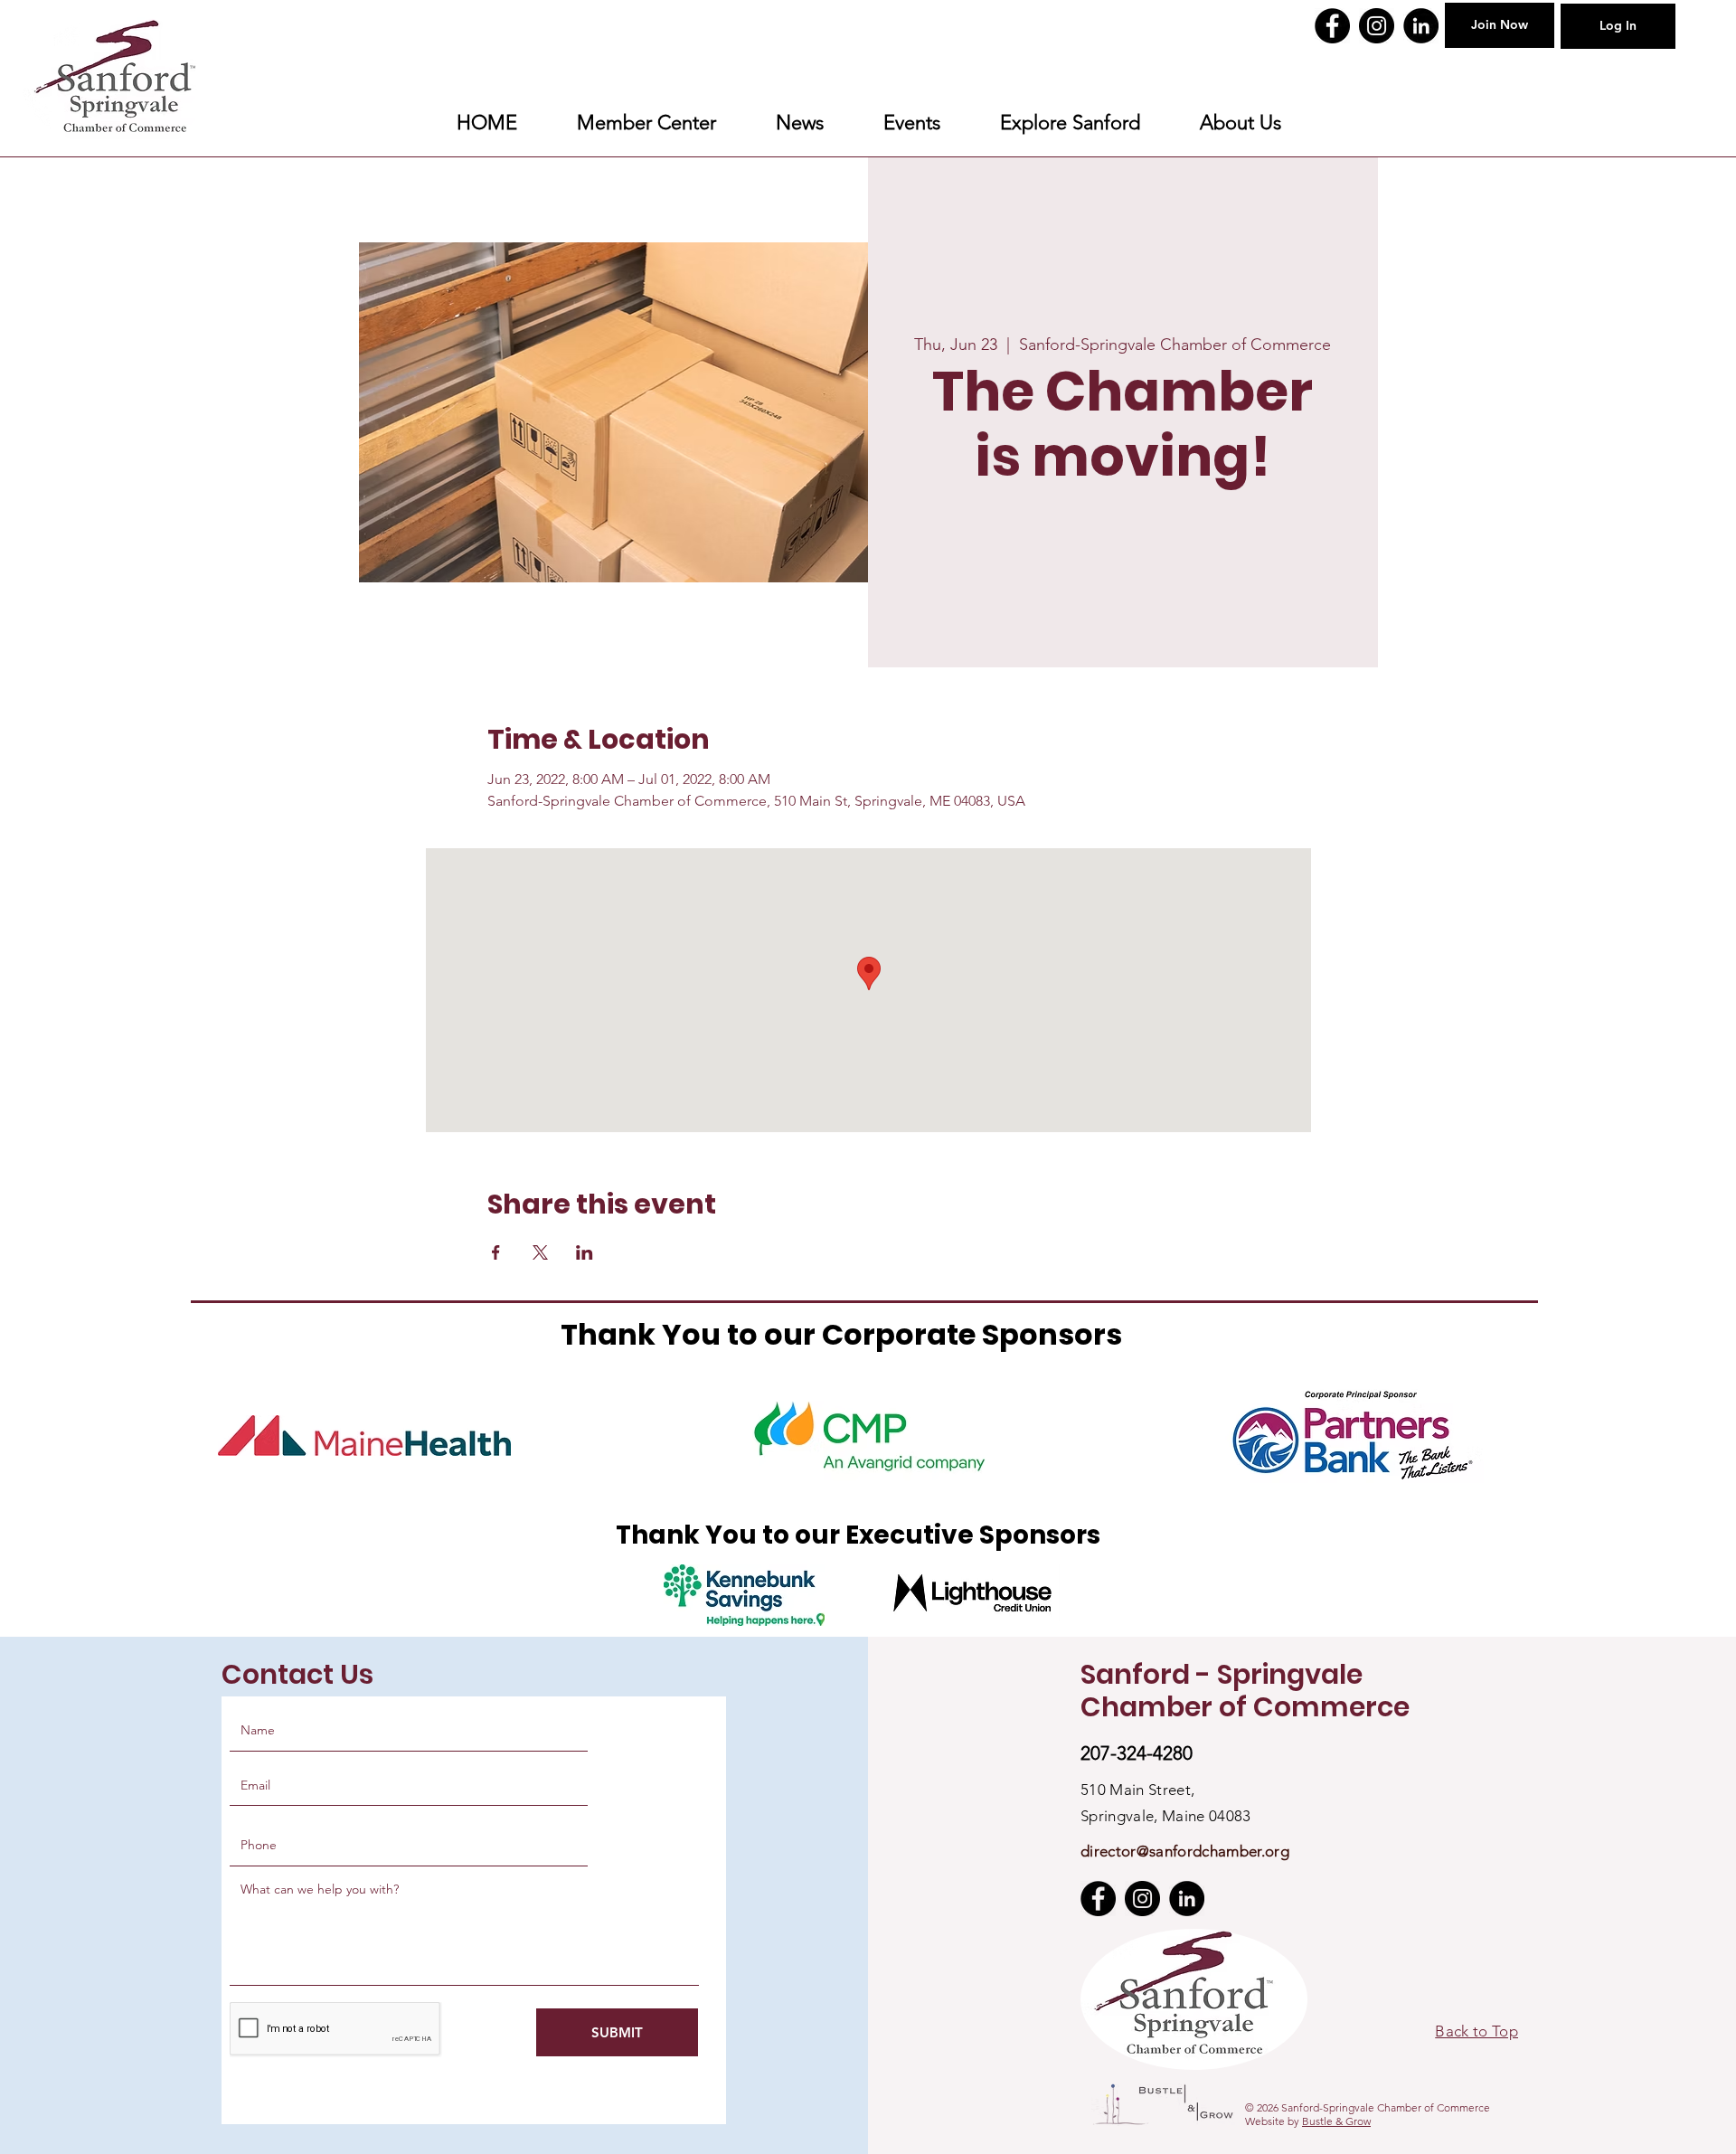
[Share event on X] (540, 1252)
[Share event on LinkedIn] (585, 1252)
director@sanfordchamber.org (1185, 1851)
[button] (1070, 123)
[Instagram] (1377, 26)
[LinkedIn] (1421, 26)
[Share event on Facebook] (496, 1252)
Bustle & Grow (1336, 2121)
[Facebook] (1332, 26)
